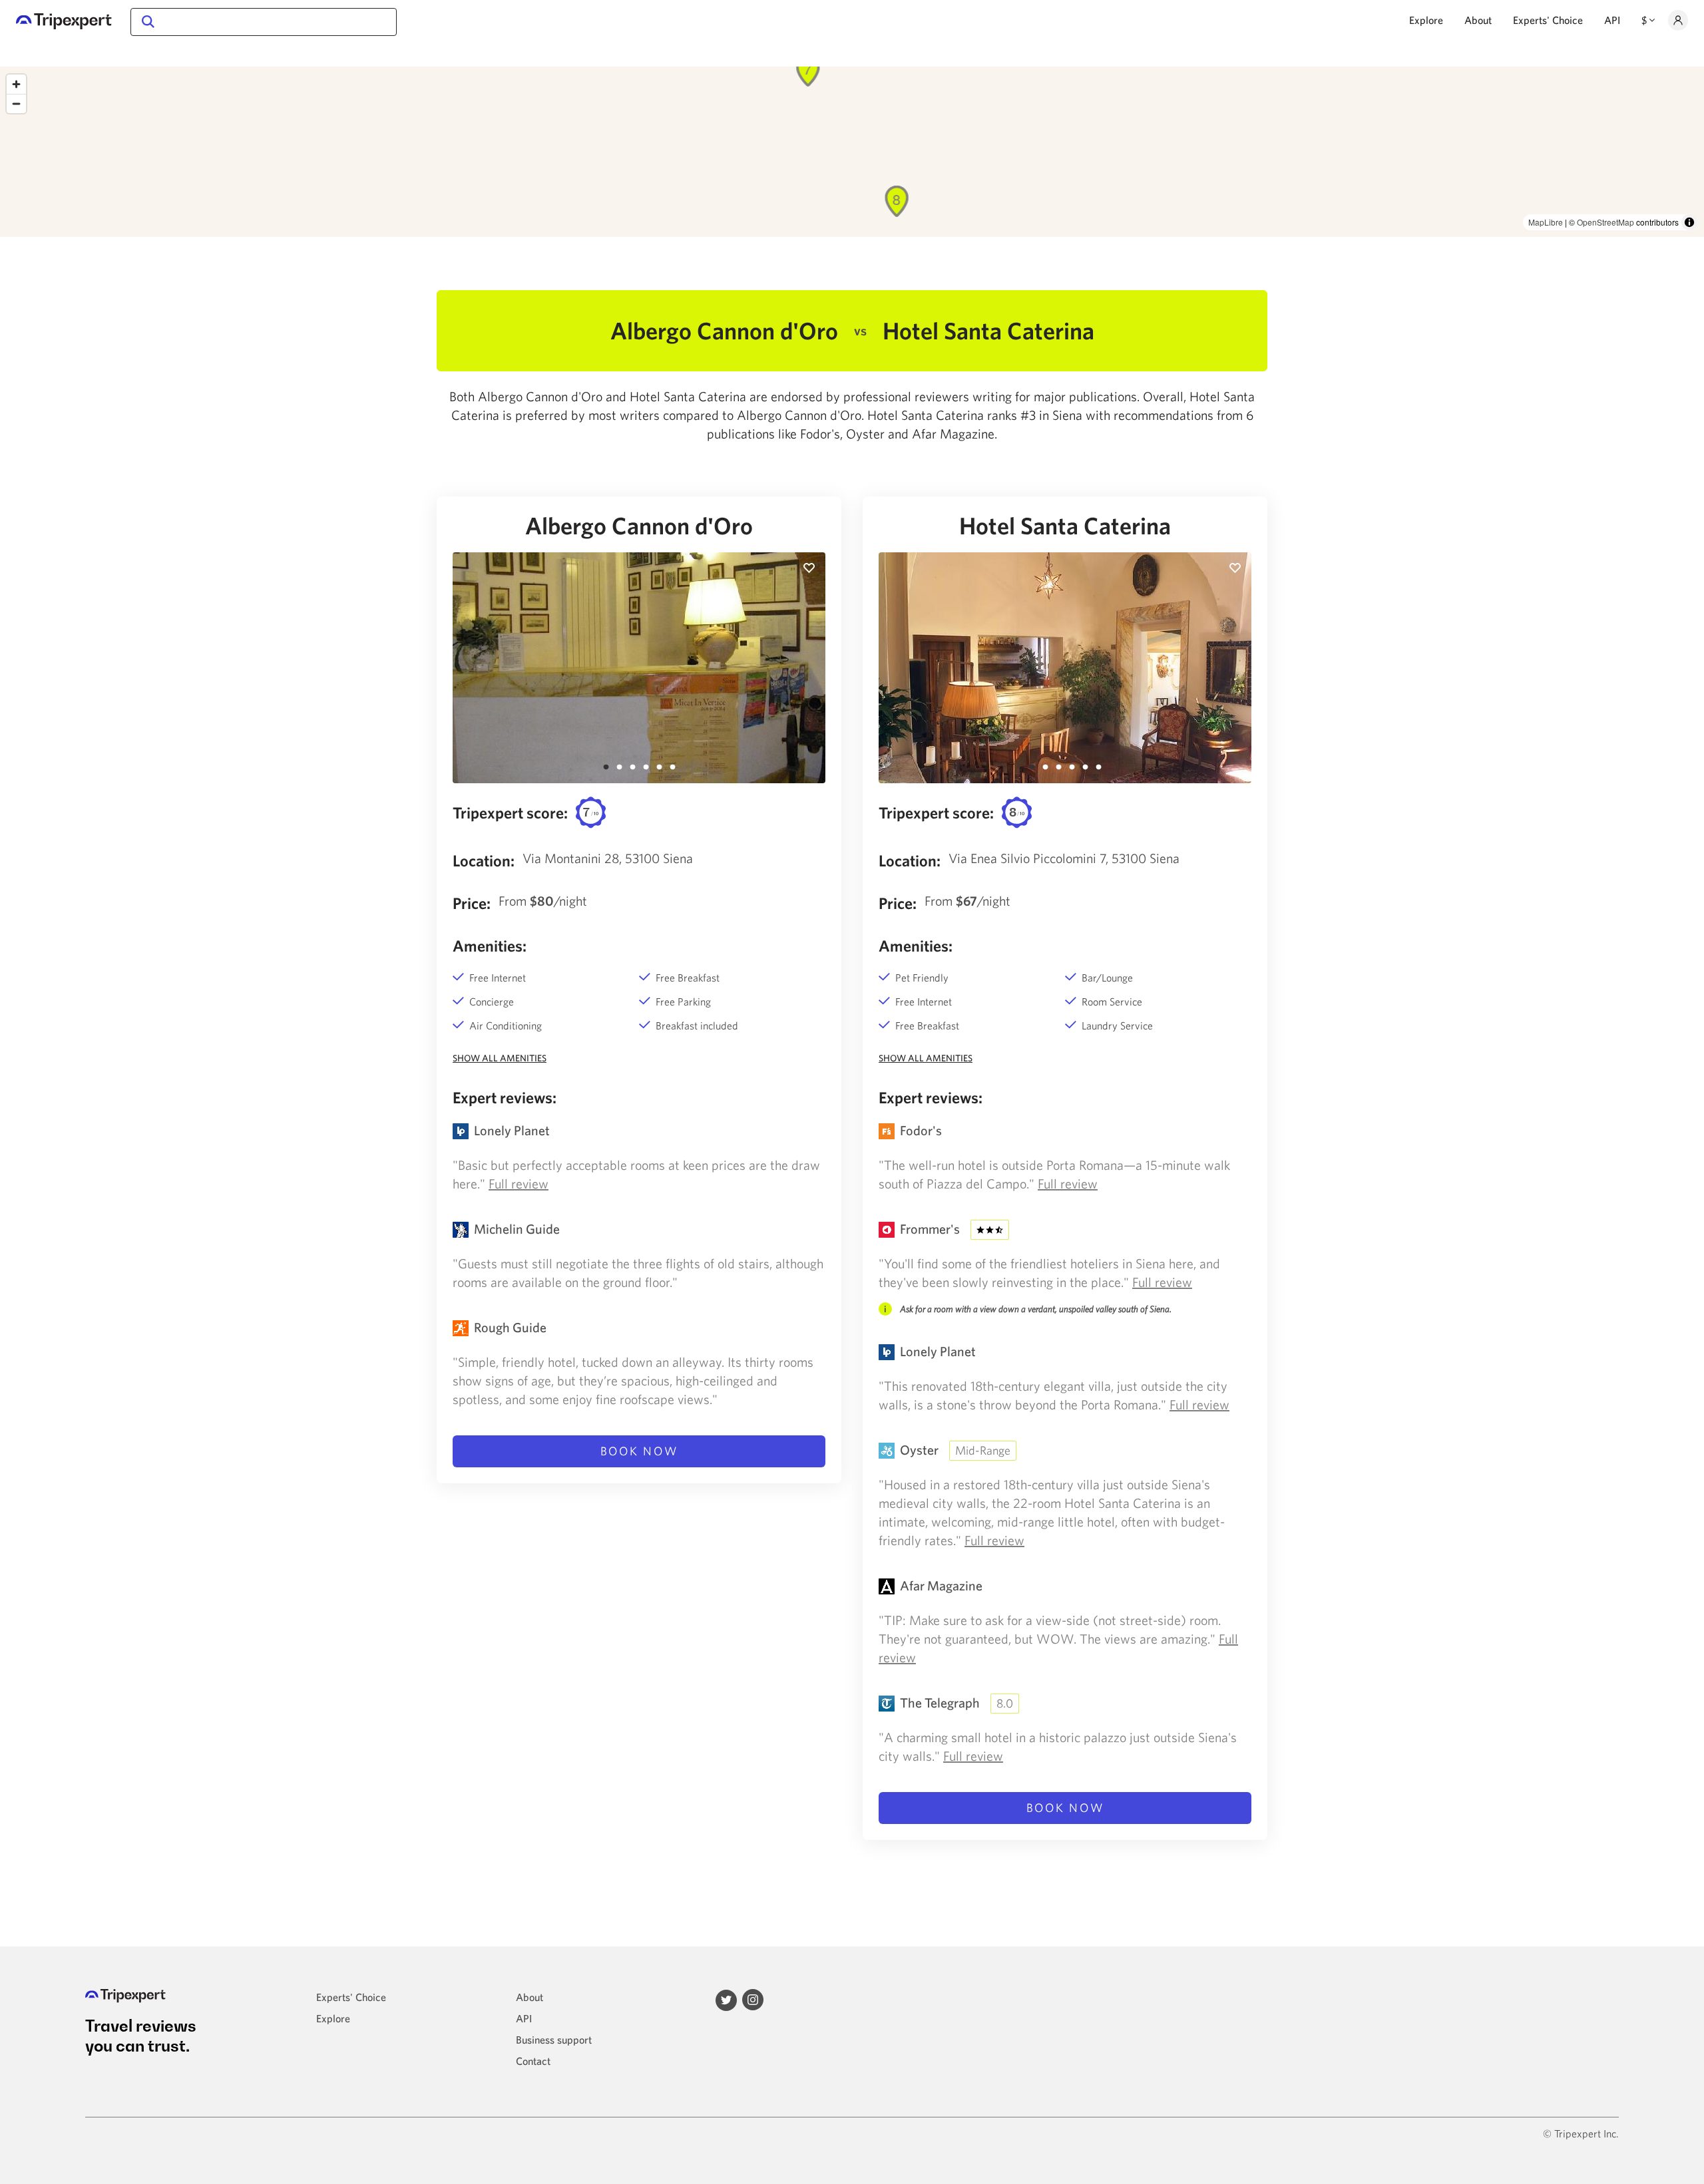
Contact (533, 2061)
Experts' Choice (1548, 20)
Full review (519, 1183)
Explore (1426, 20)
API (1612, 20)
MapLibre (1546, 222)
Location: (484, 860)
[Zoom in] (16, 84)
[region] (852, 152)
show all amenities (500, 1058)
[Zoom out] (16, 103)
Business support (554, 2040)
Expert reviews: (505, 1097)
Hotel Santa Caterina (1065, 526)
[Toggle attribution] (1689, 222)
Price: (472, 903)
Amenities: (490, 946)
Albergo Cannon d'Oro (639, 526)
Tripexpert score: (510, 813)
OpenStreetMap (1605, 222)
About (1478, 20)
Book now (639, 1451)
